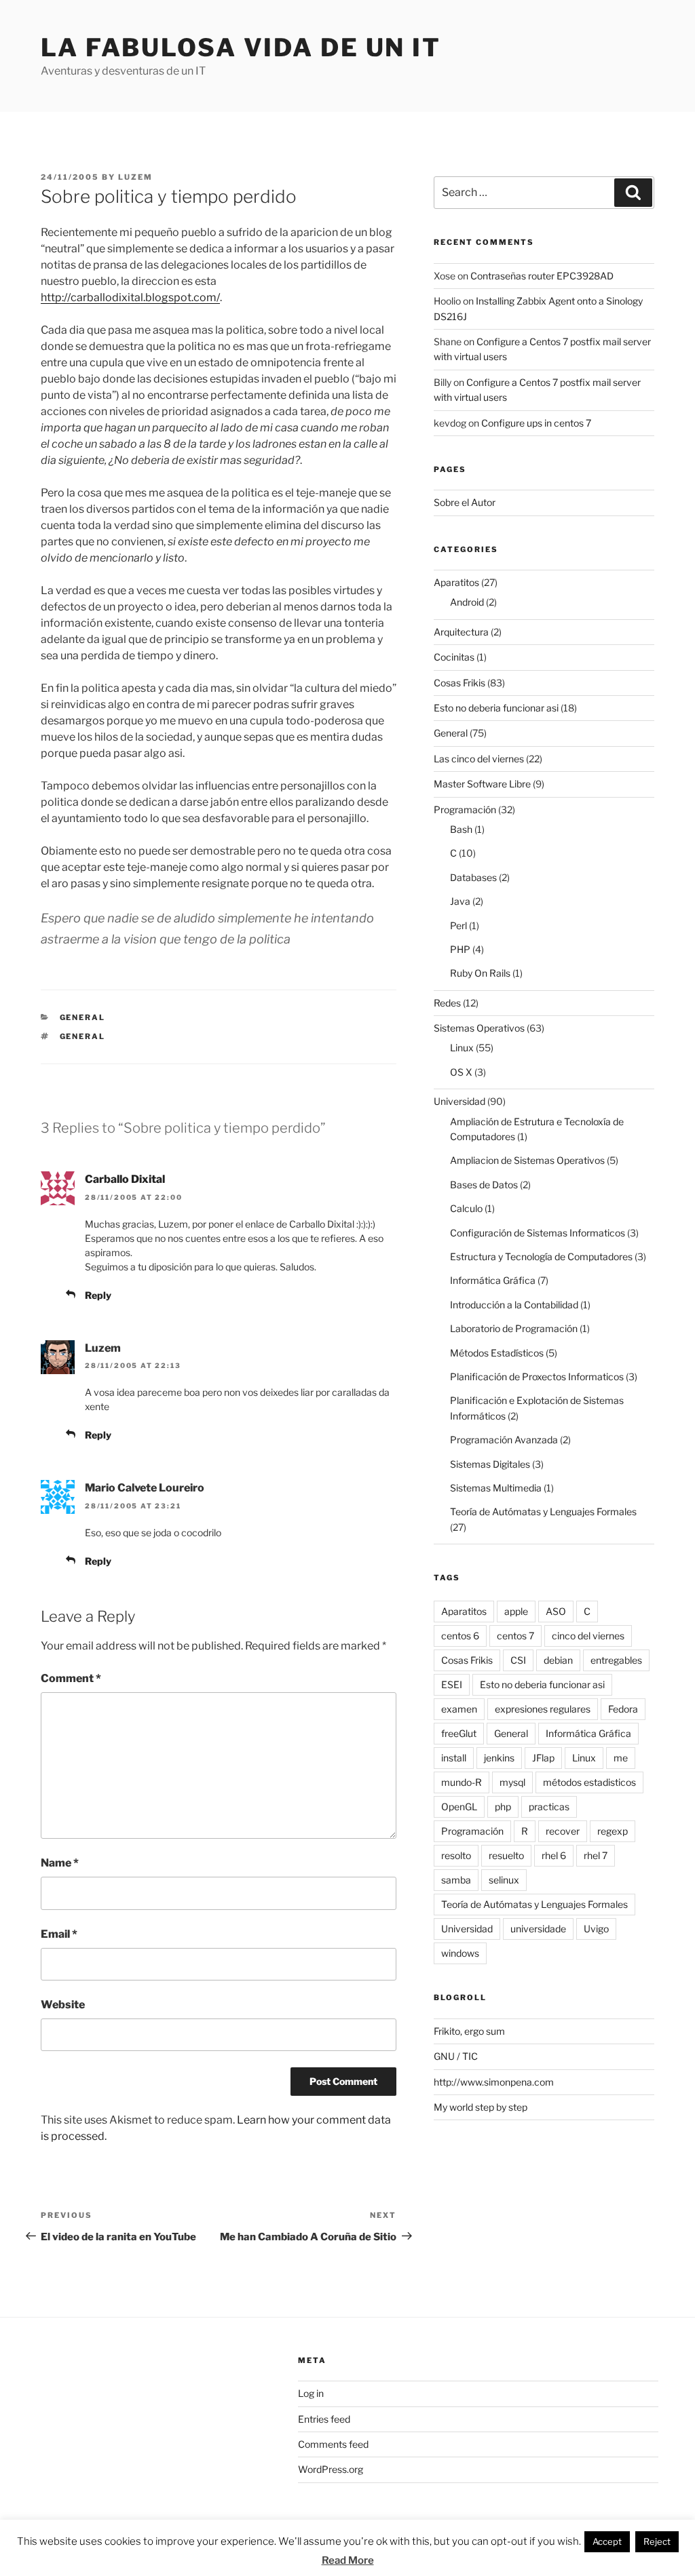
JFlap (543, 1758)
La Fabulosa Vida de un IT (241, 47)
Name (60, 1863)
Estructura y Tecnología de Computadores (541, 1256)
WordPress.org (331, 2469)
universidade (538, 1929)
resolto (456, 1855)
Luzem (135, 177)
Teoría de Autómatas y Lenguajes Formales (543, 1511)
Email (59, 1934)
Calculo (466, 1208)
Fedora (623, 1709)
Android (467, 602)
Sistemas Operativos (479, 1028)
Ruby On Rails (480, 973)
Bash (461, 829)
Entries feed (324, 2419)
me (621, 1758)
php (503, 1807)
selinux (504, 1880)
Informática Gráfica (493, 1280)
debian (558, 1660)
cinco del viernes (588, 1636)
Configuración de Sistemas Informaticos (538, 1233)
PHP (460, 949)
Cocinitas (454, 657)
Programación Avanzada (504, 1440)
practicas (549, 1807)
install (454, 1758)
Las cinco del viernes (479, 759)
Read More (348, 2560)
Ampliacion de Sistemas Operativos (527, 1160)
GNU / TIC (456, 2056)
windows (460, 1953)
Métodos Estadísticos (497, 1353)
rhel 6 (554, 1855)
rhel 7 (596, 1855)
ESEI (452, 1684)
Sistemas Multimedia (496, 1488)
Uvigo (596, 1929)
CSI (518, 1660)
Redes (447, 1003)
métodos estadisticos (589, 1782)
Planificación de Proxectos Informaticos (537, 1377)
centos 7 (515, 1636)
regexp (613, 1831)
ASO (556, 1611)
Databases (473, 877)
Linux (462, 1048)
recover (563, 1831)
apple (516, 1611)
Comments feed (333, 2444)
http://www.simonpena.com (494, 2082)
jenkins (499, 1758)
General (83, 1017)
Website (63, 2005)
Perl (458, 925)
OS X (461, 1072)
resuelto (506, 1855)
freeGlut (459, 1733)
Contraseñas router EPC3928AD (542, 276)
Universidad (459, 1101)
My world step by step (481, 2107)
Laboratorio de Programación (514, 1328)
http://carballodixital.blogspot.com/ (130, 297)
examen (459, 1709)
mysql (512, 1782)
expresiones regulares (543, 1709)
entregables (616, 1660)
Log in (311, 2393)
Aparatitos (456, 582)
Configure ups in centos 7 (536, 423)
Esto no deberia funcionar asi (496, 708)
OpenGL (459, 1807)
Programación (465, 809)
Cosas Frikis (459, 683)
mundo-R (462, 1782)
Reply (98, 1295)
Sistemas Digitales (490, 1464)
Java (460, 901)
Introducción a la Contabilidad (514, 1305)
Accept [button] (607, 2541)
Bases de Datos (484, 1185)
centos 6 (460, 1636)
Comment (71, 1678)
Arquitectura (461, 632)
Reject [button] (657, 2541)
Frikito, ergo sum (469, 2031)
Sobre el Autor (465, 502)
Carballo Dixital (125, 1179)
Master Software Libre (482, 784)
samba (456, 1880)
